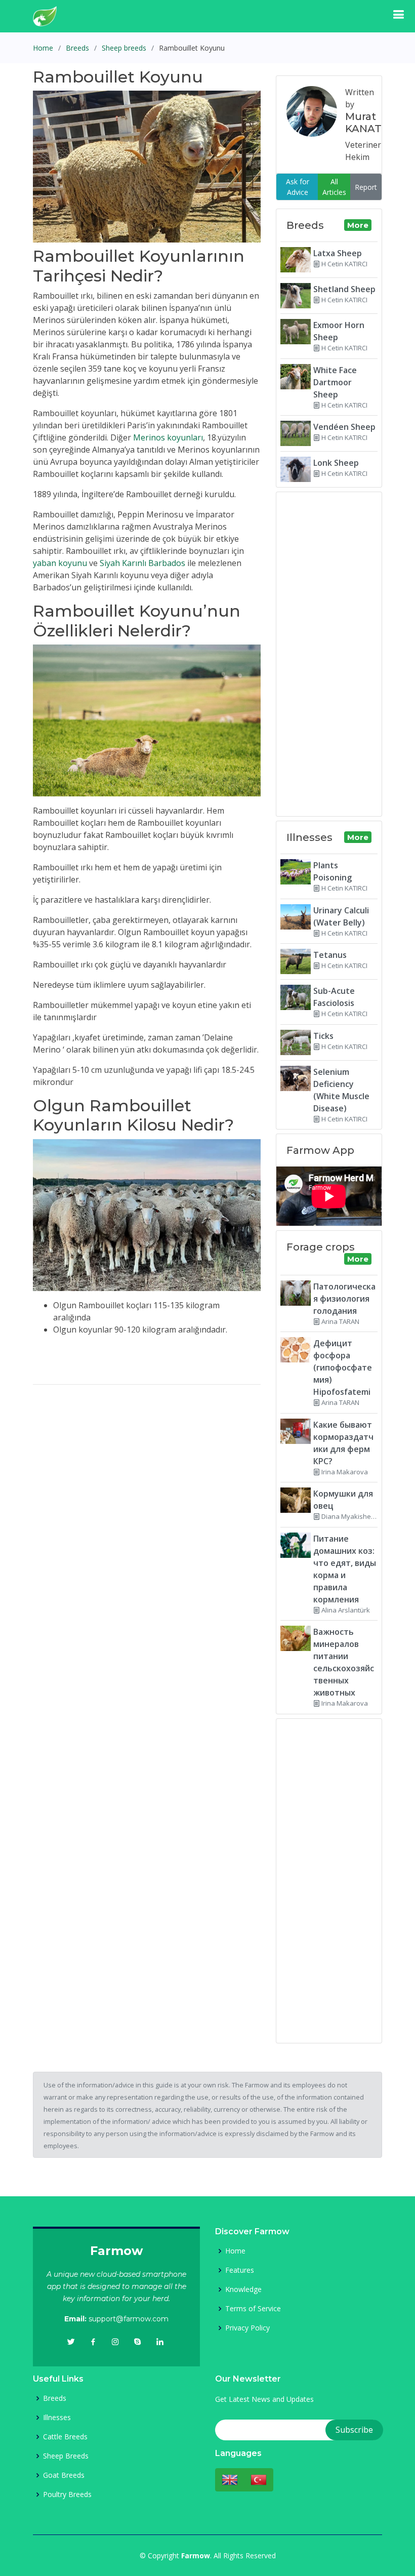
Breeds (77, 48)
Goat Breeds (64, 2475)
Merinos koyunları (168, 437)
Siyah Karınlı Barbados (142, 563)
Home (43, 48)
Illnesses (57, 2418)
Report (366, 187)
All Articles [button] (334, 187)
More (358, 225)
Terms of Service (253, 2309)
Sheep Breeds (66, 2456)
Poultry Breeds (67, 2494)
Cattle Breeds (65, 2437)
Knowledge (243, 2289)
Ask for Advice (298, 187)
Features (240, 2270)
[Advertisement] (147, 1464)
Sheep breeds (124, 48)
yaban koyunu (60, 563)
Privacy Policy (247, 2328)
